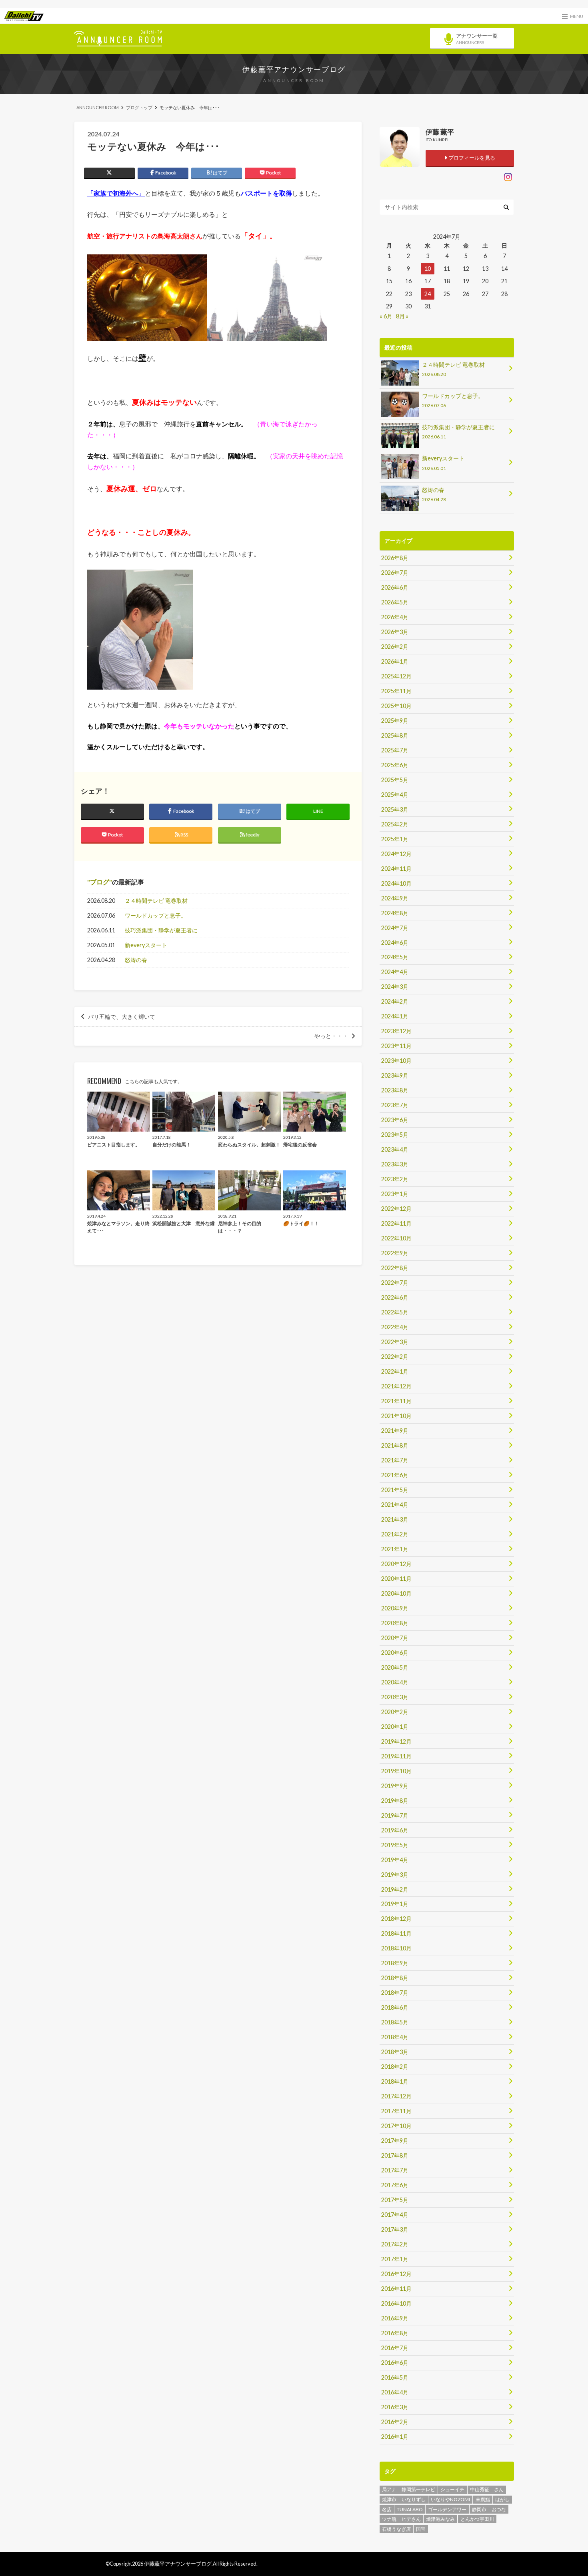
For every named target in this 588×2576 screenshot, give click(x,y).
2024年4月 (395, 972)
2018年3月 (395, 2052)
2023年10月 (396, 1061)
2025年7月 (395, 750)
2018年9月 (395, 1963)
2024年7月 (395, 928)
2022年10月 (396, 1238)
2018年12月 (396, 1919)
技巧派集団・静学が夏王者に (161, 930)
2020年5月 (395, 1667)
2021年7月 (395, 1460)
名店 (387, 2509)
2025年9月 (395, 721)
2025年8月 (395, 735)
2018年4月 (395, 2037)
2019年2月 (395, 1889)
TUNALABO (410, 2509)
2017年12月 (396, 2096)
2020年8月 (395, 1623)
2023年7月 (395, 1105)
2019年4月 (395, 1860)
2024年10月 (396, 883)
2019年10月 (396, 1771)
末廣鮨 (483, 2499)
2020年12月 (396, 1564)
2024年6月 (395, 943)
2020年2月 (395, 1712)
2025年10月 (396, 706)
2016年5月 (395, 2377)
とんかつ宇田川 (477, 2519)
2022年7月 (395, 1283)
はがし (502, 2499)
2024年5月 (395, 957)
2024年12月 (396, 854)
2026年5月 (395, 602)
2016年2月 (395, 2422)
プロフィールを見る (471, 158)
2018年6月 (395, 2007)
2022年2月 (395, 1357)
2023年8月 (395, 1090)
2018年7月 (395, 1993)
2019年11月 (396, 1756)
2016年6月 (395, 2363)
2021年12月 (396, 1386)
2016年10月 (396, 2303)
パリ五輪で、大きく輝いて (122, 1017)
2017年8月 (395, 2155)
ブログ (100, 882)
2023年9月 (395, 1075)
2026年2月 (395, 647)
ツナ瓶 (389, 2519)
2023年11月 (396, 1046)
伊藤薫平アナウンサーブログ (294, 69)
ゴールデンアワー (447, 2509)
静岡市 (479, 2509)
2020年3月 (395, 1697)
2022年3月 (395, 1342)
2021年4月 (395, 1505)
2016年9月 (395, 2318)
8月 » (402, 316)
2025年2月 (395, 824)
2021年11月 (396, 1401)
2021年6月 (395, 1475)
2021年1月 (395, 1549)
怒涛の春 (136, 960)
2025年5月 (395, 780)
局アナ (389, 2489)
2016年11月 (396, 2289)
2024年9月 (395, 898)
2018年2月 (395, 2067)
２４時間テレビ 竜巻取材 (156, 901)
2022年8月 (395, 1268)
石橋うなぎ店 (396, 2529)
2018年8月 (395, 1978)
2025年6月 (395, 765)
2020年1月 (395, 1727)
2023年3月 (395, 1164)
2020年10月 (396, 1593)
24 (428, 294)
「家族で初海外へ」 (116, 193)
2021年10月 (396, 1416)
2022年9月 (395, 1253)
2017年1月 (395, 2259)
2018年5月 (395, 2022)
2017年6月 (395, 2185)
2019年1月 (395, 1904)
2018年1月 (395, 2081)
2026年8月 (395, 558)
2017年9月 (395, 2141)
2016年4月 (395, 2392)
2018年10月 (396, 1948)
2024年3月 (395, 987)
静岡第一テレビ (418, 2489)
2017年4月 (395, 2215)
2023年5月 (395, 1135)
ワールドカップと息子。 (156, 915)
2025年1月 (395, 839)
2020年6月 (395, 1653)
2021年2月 (395, 1534)
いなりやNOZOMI (450, 2499)
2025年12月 (396, 676)
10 (428, 269)
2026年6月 (395, 587)
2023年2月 (395, 1179)
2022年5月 (395, 1312)
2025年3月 (395, 809)
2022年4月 (395, 1327)
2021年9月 (395, 1431)
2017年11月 (396, 2111)
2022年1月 (395, 1371)
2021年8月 (395, 1445)
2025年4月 (395, 795)
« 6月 (386, 316)
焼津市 (389, 2499)
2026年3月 (395, 632)
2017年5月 (395, 2200)
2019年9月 (395, 1786)
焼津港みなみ (440, 2519)
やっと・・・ (331, 1036)
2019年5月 (395, 1845)
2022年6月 (395, 1297)
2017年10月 (396, 2126)
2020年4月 (395, 1682)
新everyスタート (146, 945)
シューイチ (452, 2489)
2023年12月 (396, 1031)
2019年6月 (395, 1830)
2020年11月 (396, 1579)
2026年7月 (395, 573)
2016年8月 (395, 2333)
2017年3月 (395, 2229)
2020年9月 (395, 1608)
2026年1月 (395, 661)
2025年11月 (396, 691)
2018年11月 (396, 1933)
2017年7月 (395, 2170)
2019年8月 (395, 1801)
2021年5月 (395, 1490)
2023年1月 (395, 1194)
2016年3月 (395, 2407)
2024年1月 (395, 1016)
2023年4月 (395, 1149)
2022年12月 (396, 1209)
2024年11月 (396, 869)
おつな (499, 2509)
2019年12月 (396, 1741)
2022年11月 (396, 1223)
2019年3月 (395, 1875)
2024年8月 (395, 913)
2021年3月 (395, 1519)
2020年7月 (395, 1638)
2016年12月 (396, 2274)
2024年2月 (395, 1001)
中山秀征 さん (487, 2489)
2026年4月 (395, 617)
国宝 (421, 2529)
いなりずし (414, 2499)
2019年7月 (395, 1815)
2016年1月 (395, 2437)
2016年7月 (395, 2348)
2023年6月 (395, 1120)
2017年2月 (395, 2244)
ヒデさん (411, 2519)
